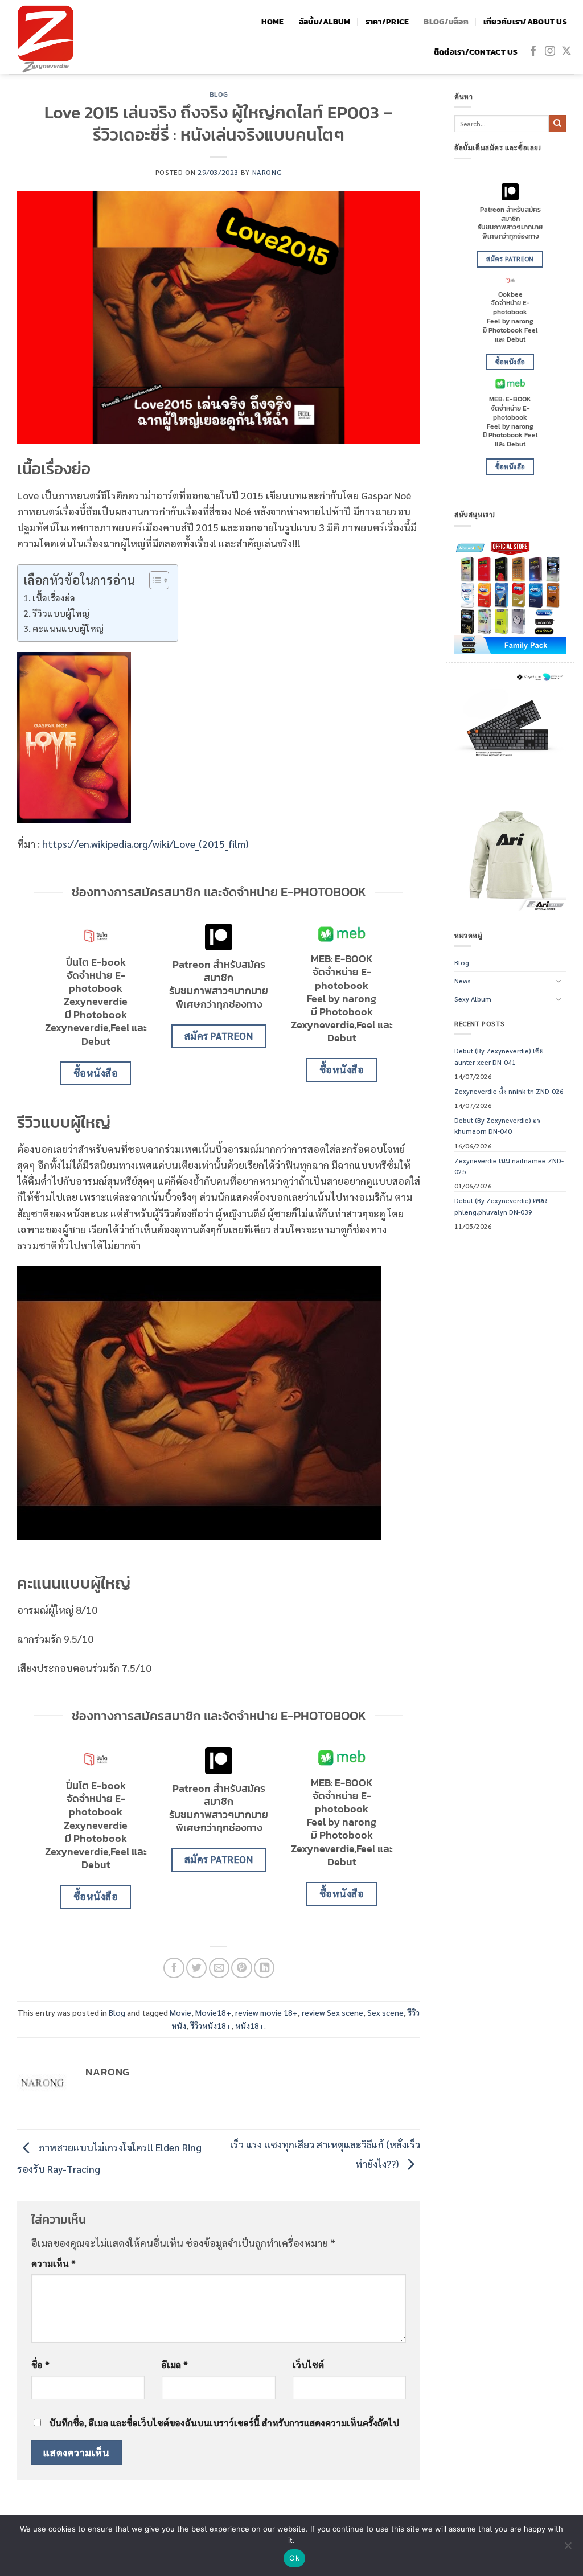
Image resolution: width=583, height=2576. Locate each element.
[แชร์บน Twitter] (196, 1968)
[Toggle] (559, 981)
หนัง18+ (250, 2025)
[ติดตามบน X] (566, 52)
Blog (219, 94)
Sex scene (385, 2012)
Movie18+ (213, 2012)
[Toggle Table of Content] (153, 580)
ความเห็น (54, 2263)
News (463, 981)
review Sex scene (332, 2012)
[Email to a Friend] (219, 1968)
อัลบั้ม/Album (325, 22)
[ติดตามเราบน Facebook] (533, 52)
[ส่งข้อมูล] (557, 124)
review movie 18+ (266, 2012)
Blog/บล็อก (446, 22)
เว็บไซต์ (308, 2364)
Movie (180, 2012)
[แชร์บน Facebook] (174, 1968)
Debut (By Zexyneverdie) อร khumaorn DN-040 (497, 1125)
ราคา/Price (387, 22)
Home (273, 22)
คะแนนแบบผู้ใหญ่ (68, 628)
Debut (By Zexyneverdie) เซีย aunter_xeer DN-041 (499, 1056)
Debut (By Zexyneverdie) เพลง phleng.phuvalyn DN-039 (501, 1206)
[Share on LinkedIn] (264, 1968)
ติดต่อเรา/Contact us (476, 52)
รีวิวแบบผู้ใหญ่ (61, 613)
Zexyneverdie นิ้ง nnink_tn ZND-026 (509, 1091)
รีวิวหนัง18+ (211, 2025)
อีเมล (175, 2364)
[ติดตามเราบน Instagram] (550, 52)
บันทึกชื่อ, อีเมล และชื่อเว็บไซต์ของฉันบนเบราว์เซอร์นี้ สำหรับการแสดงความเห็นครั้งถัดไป (224, 2423)
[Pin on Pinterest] (241, 1968)
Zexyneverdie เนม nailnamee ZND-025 (509, 1166)
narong (267, 172)
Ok (294, 2558)
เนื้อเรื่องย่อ (54, 598)
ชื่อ (40, 2364)
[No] (568, 2549)
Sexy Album (473, 999)
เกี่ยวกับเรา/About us (525, 22)
